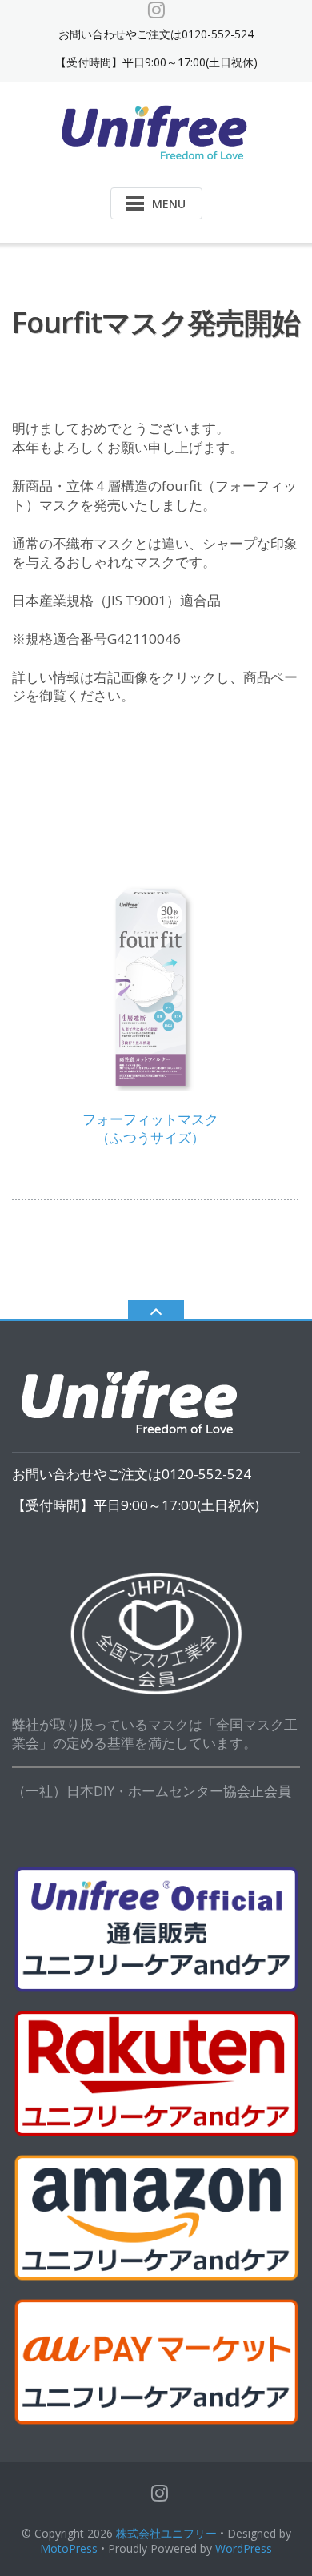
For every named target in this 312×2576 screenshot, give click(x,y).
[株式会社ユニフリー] (156, 131)
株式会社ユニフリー (166, 2533)
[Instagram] (156, 10)
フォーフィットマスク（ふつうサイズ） (150, 1129)
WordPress (244, 2548)
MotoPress (69, 2548)
